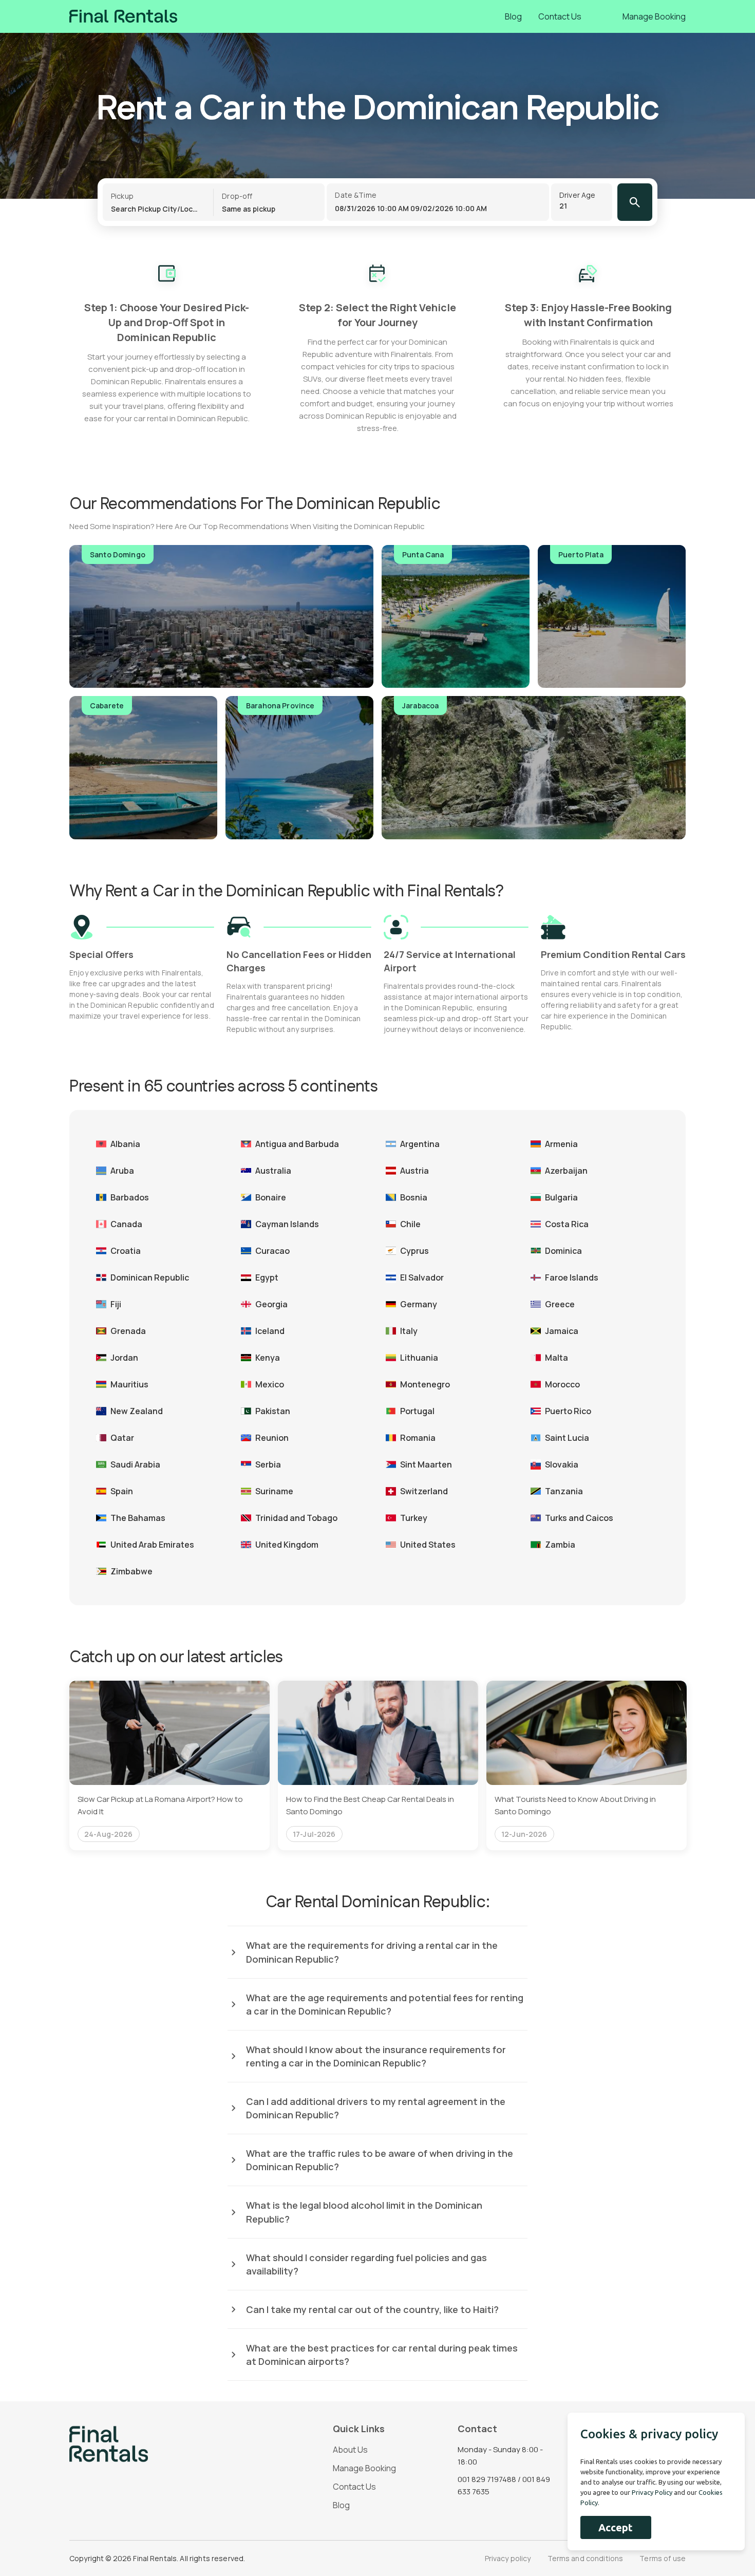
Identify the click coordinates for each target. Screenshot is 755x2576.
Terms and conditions (586, 2558)
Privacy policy (508, 2558)
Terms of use (663, 2558)
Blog (513, 16)
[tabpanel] (169, 1765)
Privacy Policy (652, 2492)
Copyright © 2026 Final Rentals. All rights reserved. (157, 2558)
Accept (616, 2527)
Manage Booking (654, 16)
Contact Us (560, 16)
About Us (350, 2450)
